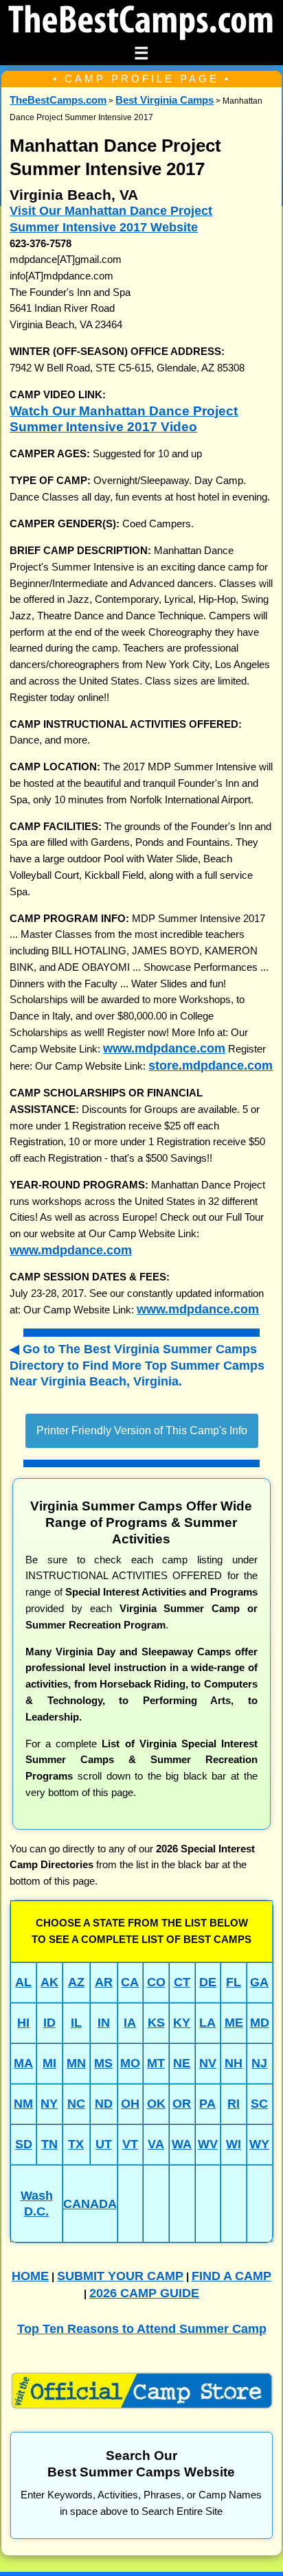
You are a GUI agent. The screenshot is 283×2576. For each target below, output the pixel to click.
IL (76, 2022)
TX (76, 2144)
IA (130, 2022)
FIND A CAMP (231, 2276)
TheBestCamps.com (58, 100)
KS (156, 2022)
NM (23, 2103)
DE (208, 1982)
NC (76, 2103)
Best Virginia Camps (165, 100)
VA (156, 2144)
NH (234, 2063)
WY (259, 2144)
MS (103, 2063)
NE (182, 2063)
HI (23, 2022)
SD (24, 2144)
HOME (30, 2276)
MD (260, 2022)
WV (208, 2144)
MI (49, 2063)
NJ (259, 2063)
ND (104, 2103)
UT (104, 2144)
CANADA (90, 2204)
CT (182, 1982)
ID (49, 2022)
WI (234, 2144)
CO (156, 1982)
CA (130, 1982)
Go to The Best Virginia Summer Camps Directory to (137, 1365)
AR (104, 1982)
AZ (76, 1982)
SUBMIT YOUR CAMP (120, 2276)
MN (76, 2063)
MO (130, 2063)
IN (104, 2022)
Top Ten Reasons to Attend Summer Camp (142, 2328)
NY (49, 2103)
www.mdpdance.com (164, 1048)
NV (208, 2063)
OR (182, 2103)
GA (259, 1982)
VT (130, 2144)
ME (234, 2022)
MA (23, 2063)
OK (156, 2103)
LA (207, 2022)
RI (234, 2103)
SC (259, 2103)
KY (182, 2022)
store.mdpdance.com (211, 1065)
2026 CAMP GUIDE (144, 2293)
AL (23, 1982)
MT (156, 2063)
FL (234, 1982)
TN (49, 2144)
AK (49, 1982)
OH (130, 2103)
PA (207, 2103)
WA (182, 2144)
